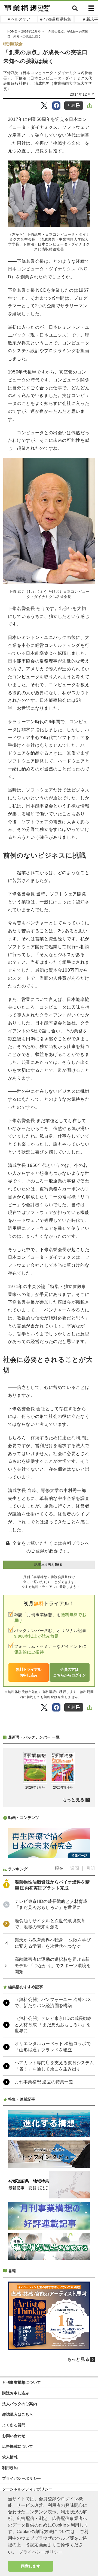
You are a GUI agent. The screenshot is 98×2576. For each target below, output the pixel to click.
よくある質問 (14, 2425)
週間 (75, 1868)
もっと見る (73, 1800)
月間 (90, 1868)
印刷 (71, 105)
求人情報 (10, 2457)
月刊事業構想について (22, 2382)
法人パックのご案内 (20, 2404)
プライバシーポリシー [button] (41, 2552)
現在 (59, 1868)
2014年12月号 (31, 31)
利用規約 (10, 2468)
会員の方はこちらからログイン (69, 1672)
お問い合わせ (14, 2436)
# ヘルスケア (19, 19)
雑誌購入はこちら (18, 2414)
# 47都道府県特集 (56, 19)
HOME (12, 31)
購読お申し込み (16, 2393)
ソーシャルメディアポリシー (27, 2489)
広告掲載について (18, 2446)
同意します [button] (31, 2566)
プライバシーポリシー (22, 2478)
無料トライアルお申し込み (28, 1672)
